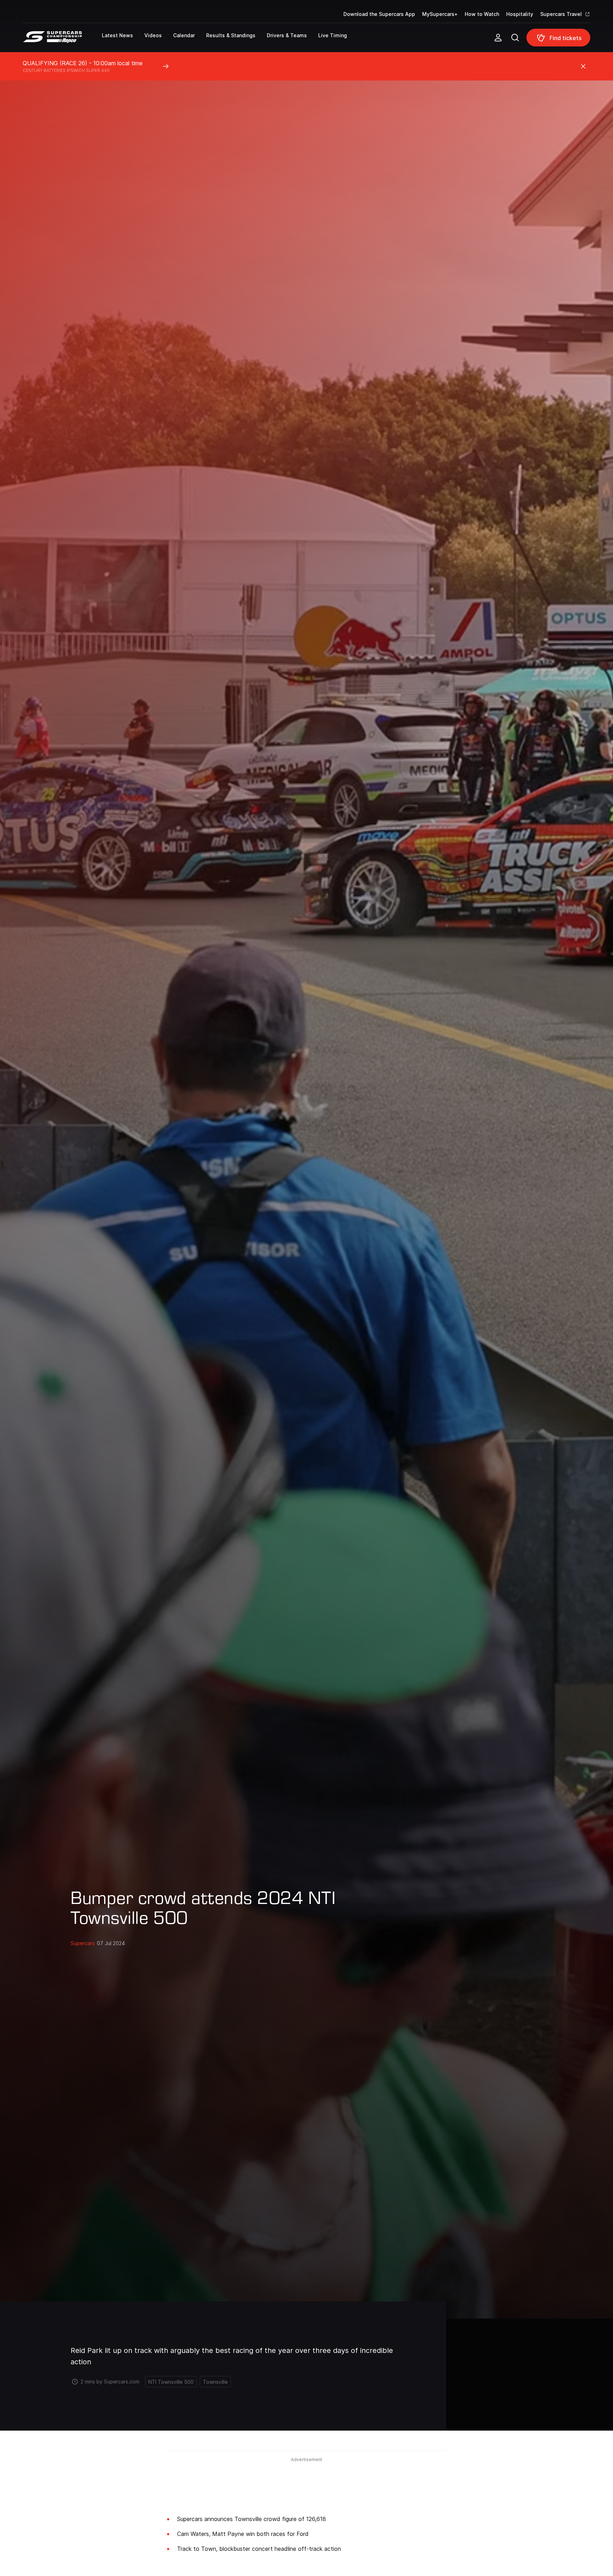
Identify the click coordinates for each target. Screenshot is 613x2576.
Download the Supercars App (379, 14)
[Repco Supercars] (62, 40)
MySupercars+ (440, 14)
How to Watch (482, 14)
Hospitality (520, 14)
